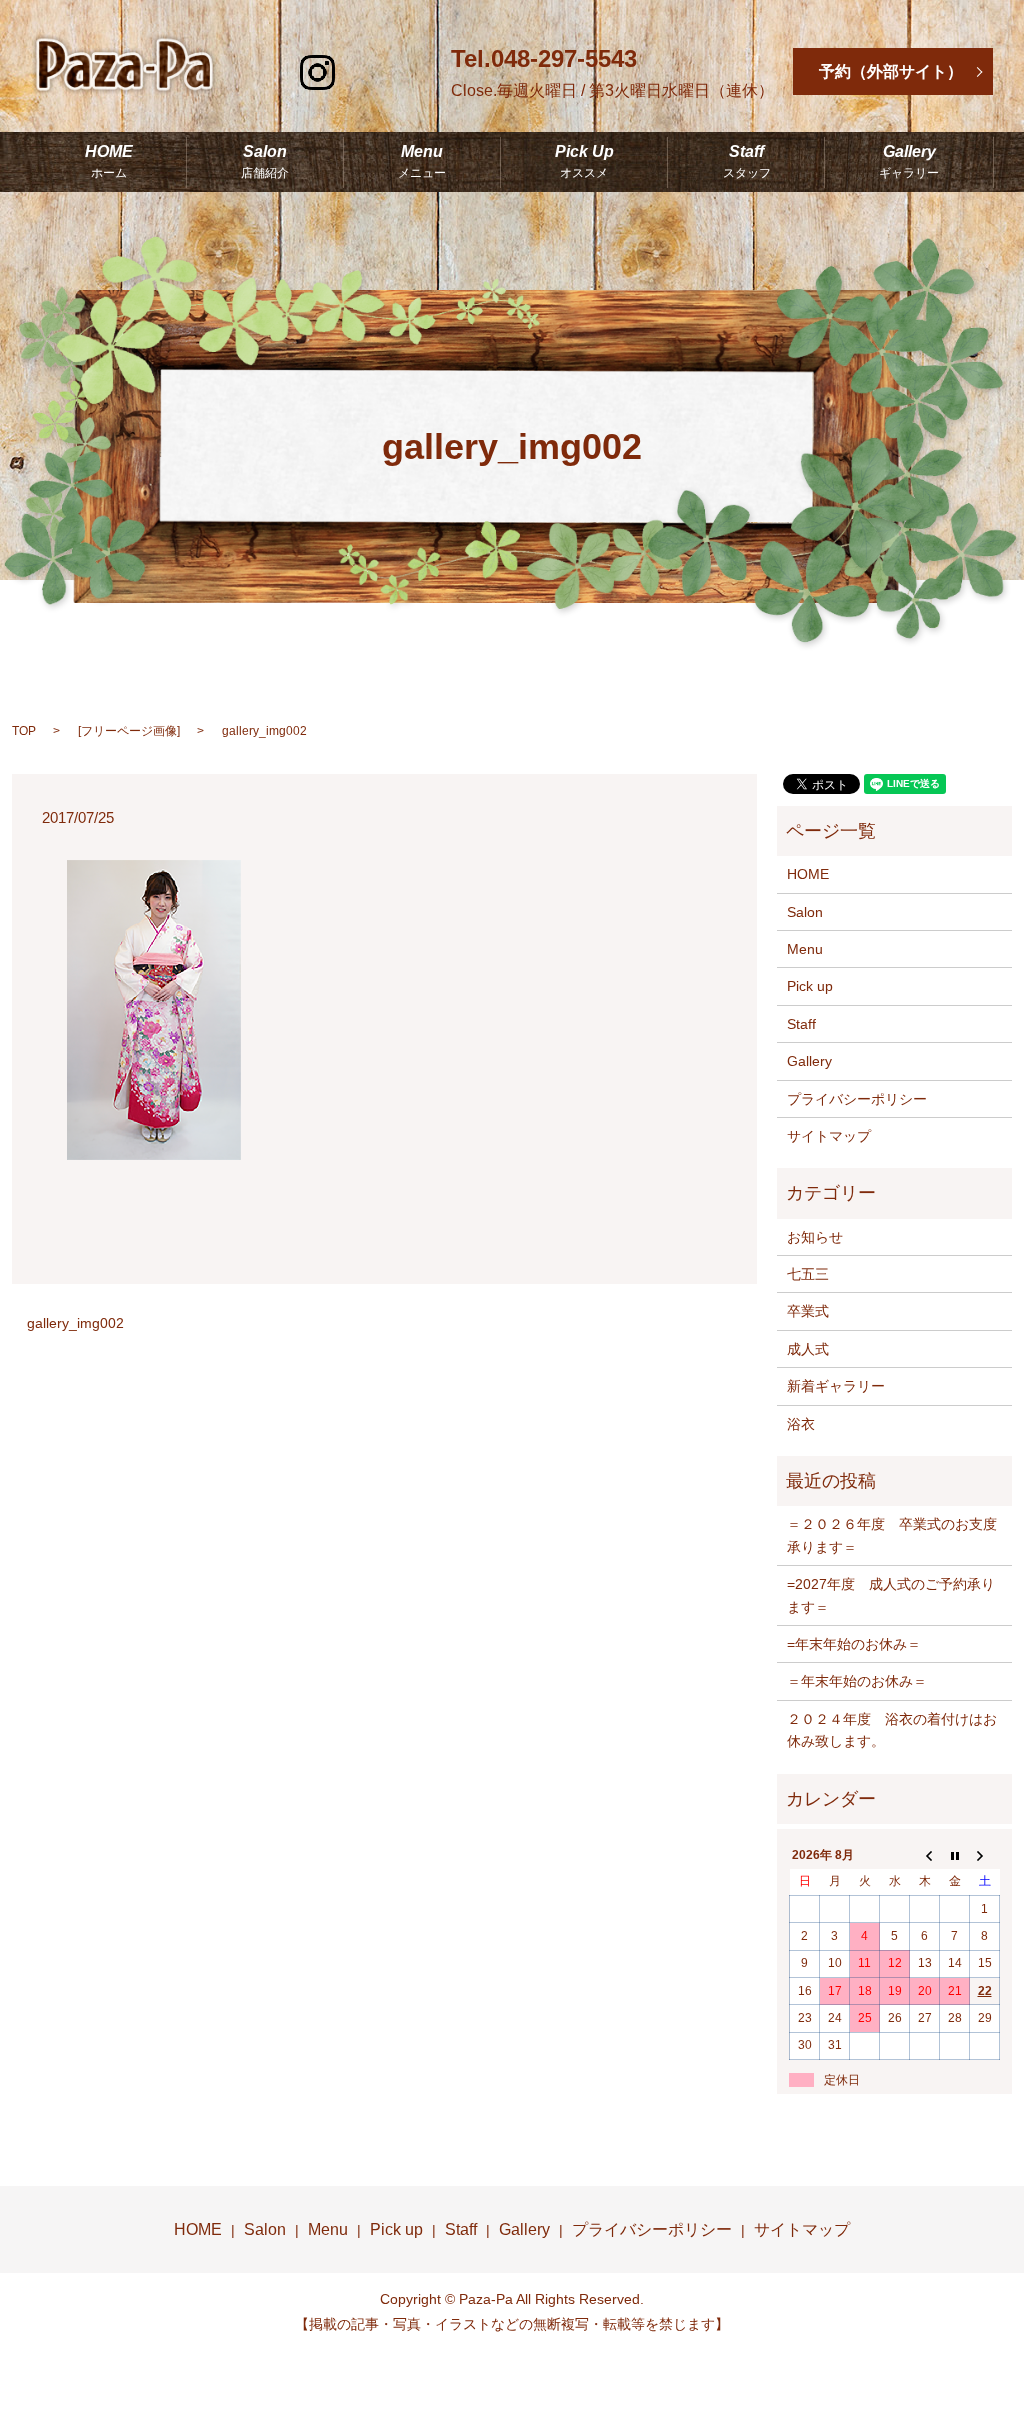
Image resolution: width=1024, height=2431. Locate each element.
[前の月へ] (925, 1855)
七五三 (808, 1274)
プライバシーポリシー (857, 1099)
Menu (422, 162)
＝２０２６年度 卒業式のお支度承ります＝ (892, 1535)
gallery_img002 (75, 1323)
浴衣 (801, 1424)
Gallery (909, 162)
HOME (109, 162)
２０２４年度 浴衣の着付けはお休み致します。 (892, 1730)
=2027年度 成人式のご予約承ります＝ (891, 1595)
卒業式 (808, 1311)
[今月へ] (955, 1855)
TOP (24, 731)
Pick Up (584, 162)
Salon (265, 162)
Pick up (810, 986)
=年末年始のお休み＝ (854, 1644)
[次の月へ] (985, 1855)
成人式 (808, 1349)
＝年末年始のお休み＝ (857, 1681)
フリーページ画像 (129, 731)
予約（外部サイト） (891, 71)
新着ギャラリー (836, 1386)
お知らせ (815, 1237)
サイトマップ (829, 1136)
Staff (747, 162)
